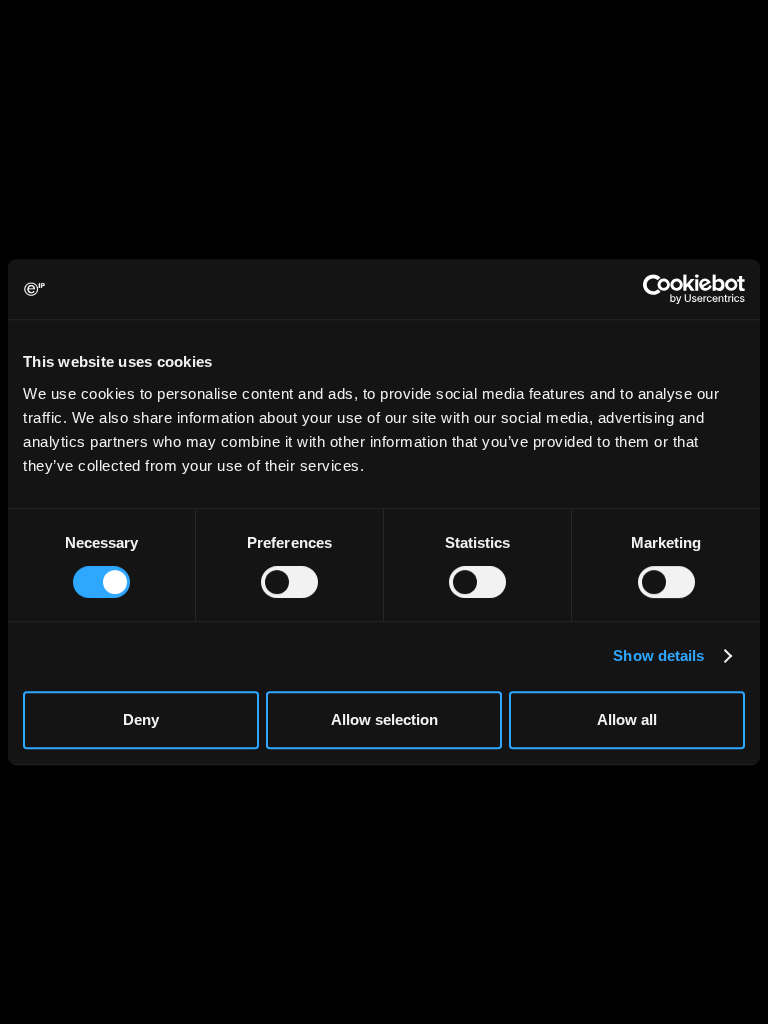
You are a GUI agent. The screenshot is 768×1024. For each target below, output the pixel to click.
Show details (658, 655)
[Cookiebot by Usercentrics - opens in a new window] (657, 289)
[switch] (289, 582)
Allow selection (384, 719)
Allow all (627, 719)
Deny (141, 719)
